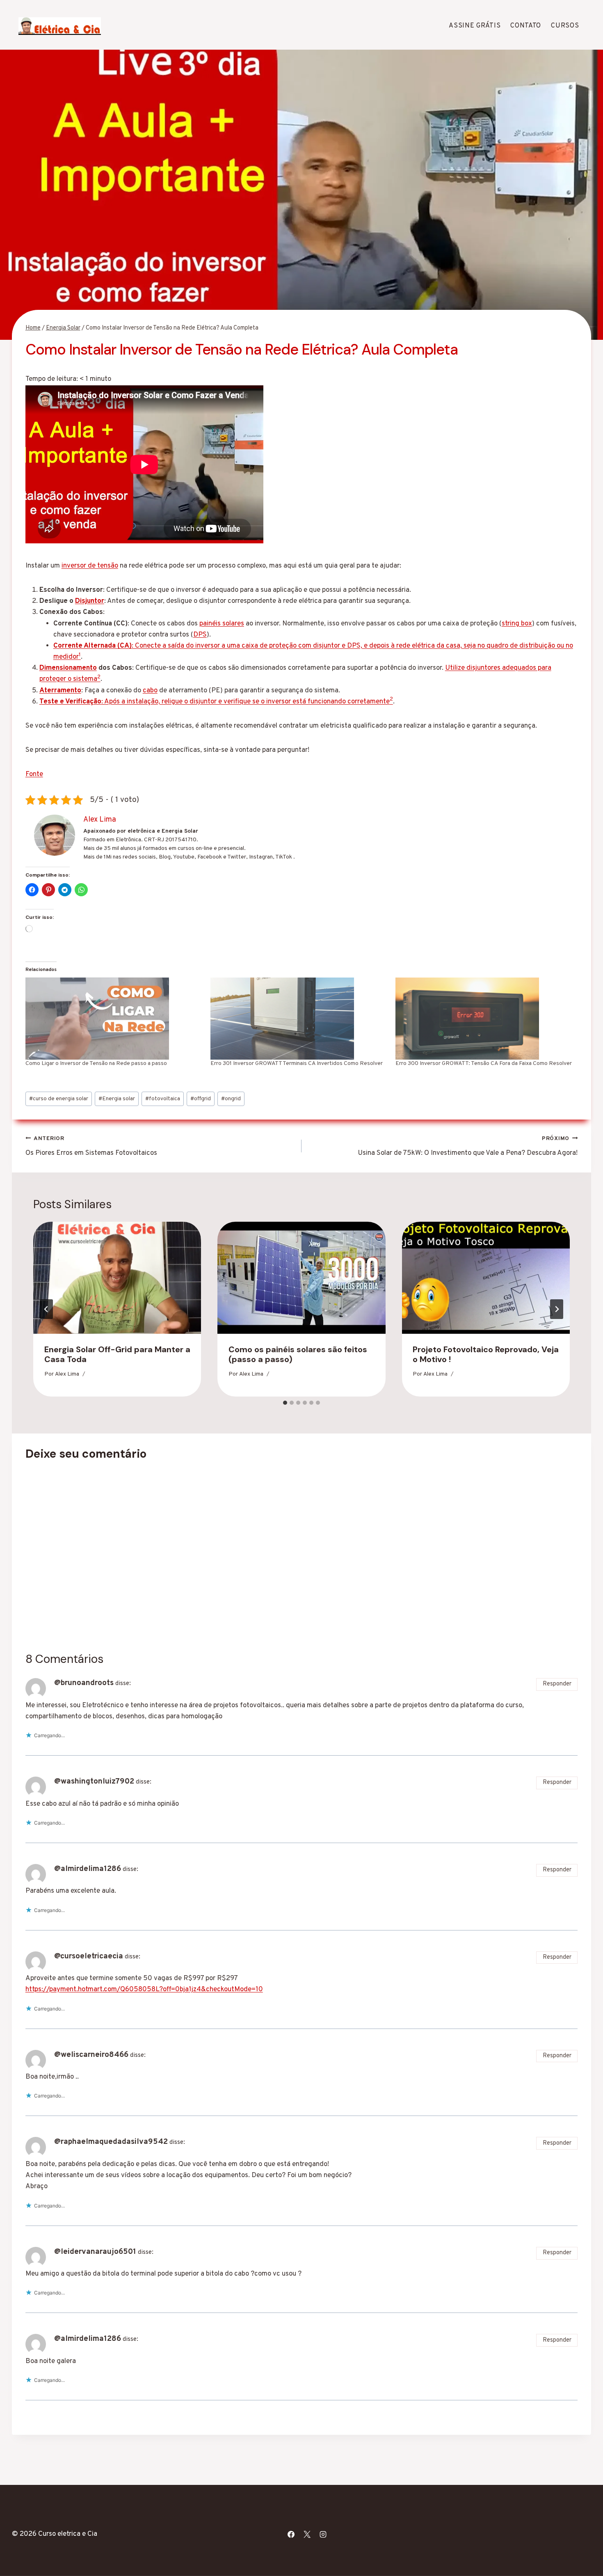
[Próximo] (557, 1309)
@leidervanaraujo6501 (95, 2252)
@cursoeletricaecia (89, 1956)
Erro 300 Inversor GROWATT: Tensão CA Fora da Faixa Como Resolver (484, 1064)
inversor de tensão (90, 566)
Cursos (565, 26)
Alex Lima (67, 1374)
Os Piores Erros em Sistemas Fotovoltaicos (91, 1146)
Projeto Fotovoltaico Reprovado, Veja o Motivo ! (486, 1354)
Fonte (34, 774)
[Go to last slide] (46, 1309)
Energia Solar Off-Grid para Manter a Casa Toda (117, 1354)
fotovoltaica (163, 1099)
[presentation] (117, 1278)
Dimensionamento (68, 668)
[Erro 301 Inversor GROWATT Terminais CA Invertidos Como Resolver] (299, 1019)
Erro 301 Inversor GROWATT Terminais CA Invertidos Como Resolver (297, 1064)
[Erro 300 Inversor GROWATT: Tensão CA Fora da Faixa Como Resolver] (484, 1019)
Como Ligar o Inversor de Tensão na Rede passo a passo (96, 1064)
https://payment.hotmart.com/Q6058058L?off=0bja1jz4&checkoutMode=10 (144, 1990)
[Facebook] (291, 2534)
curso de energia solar (59, 1099)
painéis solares (222, 624)
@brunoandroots (84, 1683)
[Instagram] (323, 2534)
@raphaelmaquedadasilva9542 (111, 2142)
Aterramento (60, 691)
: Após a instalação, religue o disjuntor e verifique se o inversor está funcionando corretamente (215, 702)
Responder (557, 1684)
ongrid (231, 1099)
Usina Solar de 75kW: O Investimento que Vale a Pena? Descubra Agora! (468, 1146)
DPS (200, 635)
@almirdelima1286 (88, 1869)
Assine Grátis (475, 26)
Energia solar (117, 1099)
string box (517, 624)
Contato (526, 26)
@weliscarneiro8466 (91, 2055)
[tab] (285, 1403)
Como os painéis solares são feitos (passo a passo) (298, 1354)
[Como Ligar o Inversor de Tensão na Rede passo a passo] (114, 1019)
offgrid (201, 1099)
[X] (307, 2534)
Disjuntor (90, 601)
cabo (150, 691)
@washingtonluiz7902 (94, 1781)
